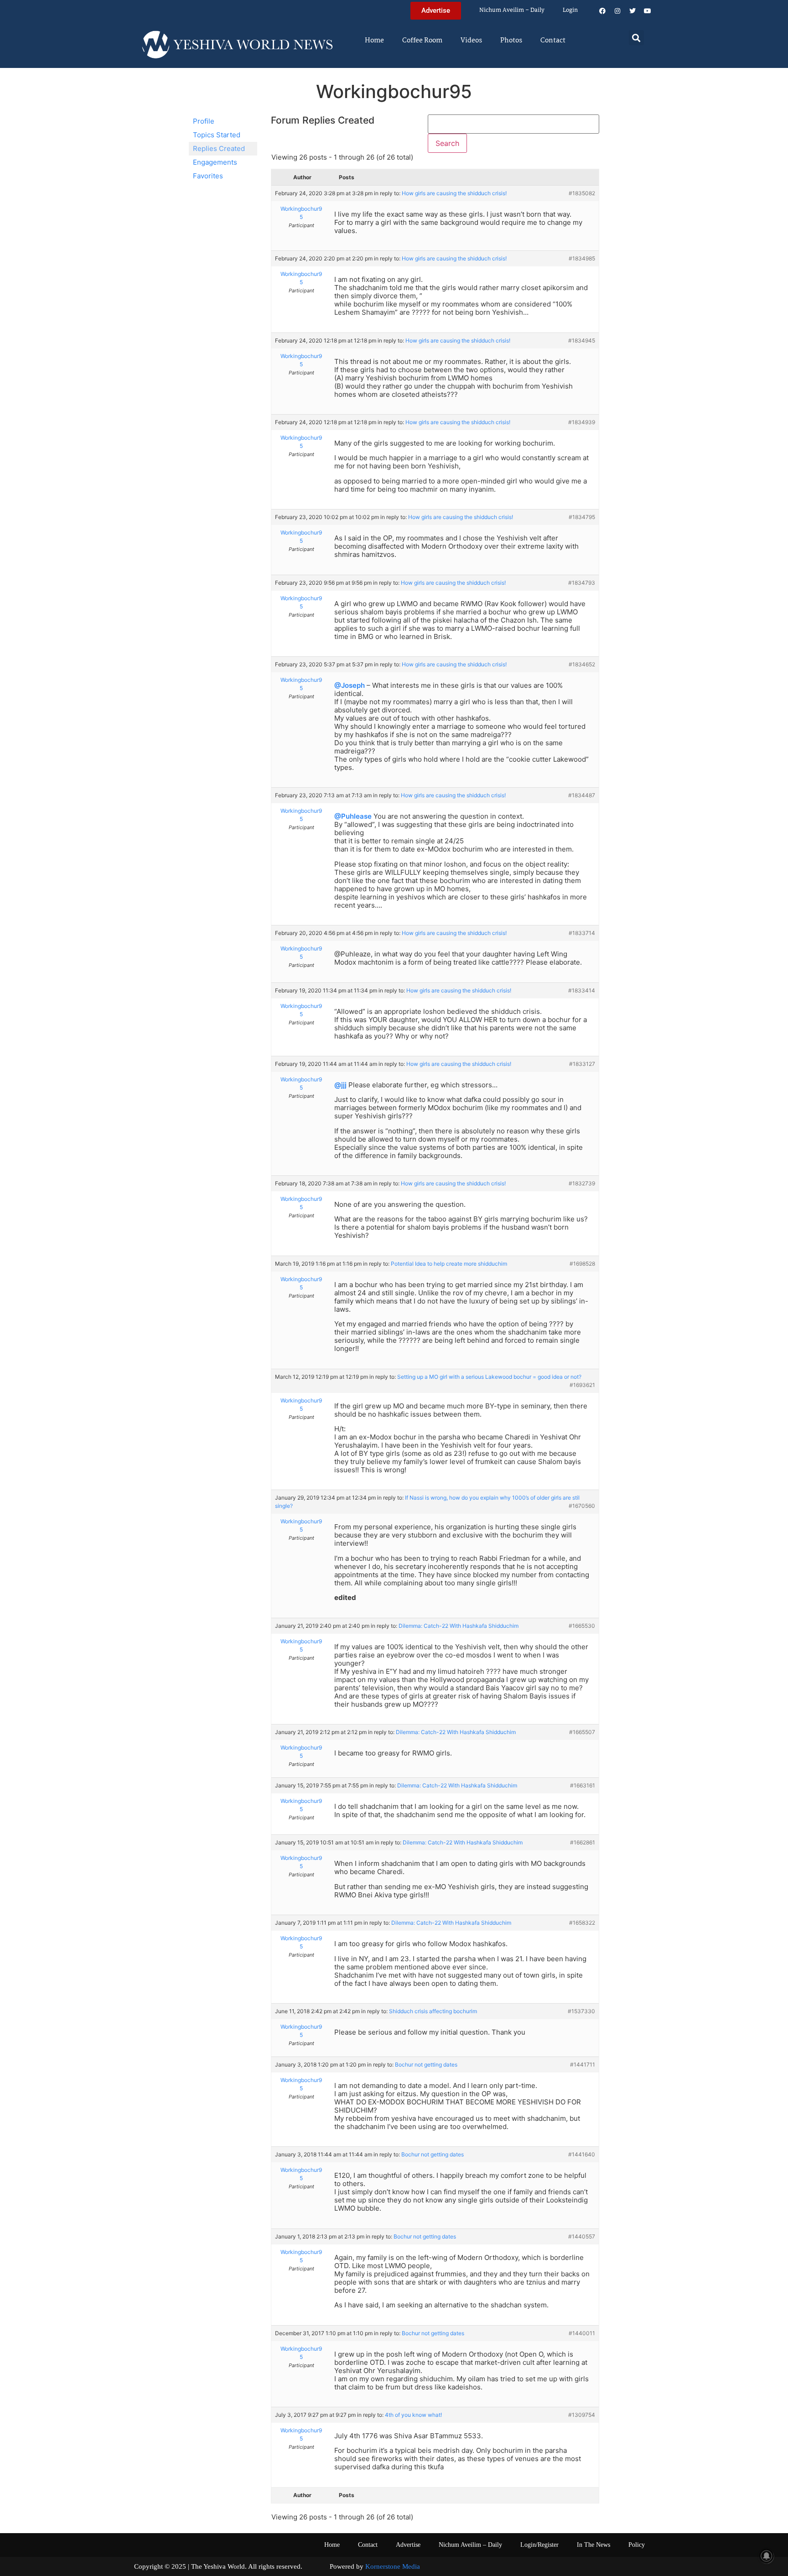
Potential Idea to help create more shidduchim (449, 1264)
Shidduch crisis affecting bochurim (433, 2011)
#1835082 (582, 193)
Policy (637, 2545)
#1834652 (582, 664)
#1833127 (582, 1064)
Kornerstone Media (393, 2566)
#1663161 (583, 1785)
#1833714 (582, 933)
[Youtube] (648, 11)
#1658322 (582, 1923)
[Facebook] (602, 11)
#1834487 (582, 795)
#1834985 (582, 258)
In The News (594, 2545)
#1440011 (582, 2333)
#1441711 (583, 2064)
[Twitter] (632, 11)
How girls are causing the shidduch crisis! (454, 193)
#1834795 (582, 517)
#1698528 (582, 1264)
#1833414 (582, 990)
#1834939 (582, 422)
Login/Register (539, 2545)
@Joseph (350, 685)
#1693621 (582, 1385)
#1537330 (581, 2011)
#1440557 (582, 2236)
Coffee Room (422, 41)
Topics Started (217, 135)
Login (570, 10)
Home (374, 41)
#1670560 (582, 1506)
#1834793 (582, 583)
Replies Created (219, 148)
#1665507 (582, 1732)
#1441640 (582, 2154)
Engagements (215, 162)
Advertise (408, 2545)
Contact (553, 41)
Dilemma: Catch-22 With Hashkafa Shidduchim (459, 1626)
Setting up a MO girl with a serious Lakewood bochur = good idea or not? (489, 1377)
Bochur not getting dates (426, 2064)
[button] (636, 38)
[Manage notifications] (767, 2556)
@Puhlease (353, 816)
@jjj (340, 1085)
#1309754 (582, 2415)
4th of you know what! (413, 2415)
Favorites (208, 176)
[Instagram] (617, 11)
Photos (511, 41)
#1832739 (582, 1183)
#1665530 (582, 1626)
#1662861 (583, 1842)
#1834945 (582, 340)
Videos (471, 41)
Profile (204, 121)
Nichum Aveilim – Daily (512, 10)
